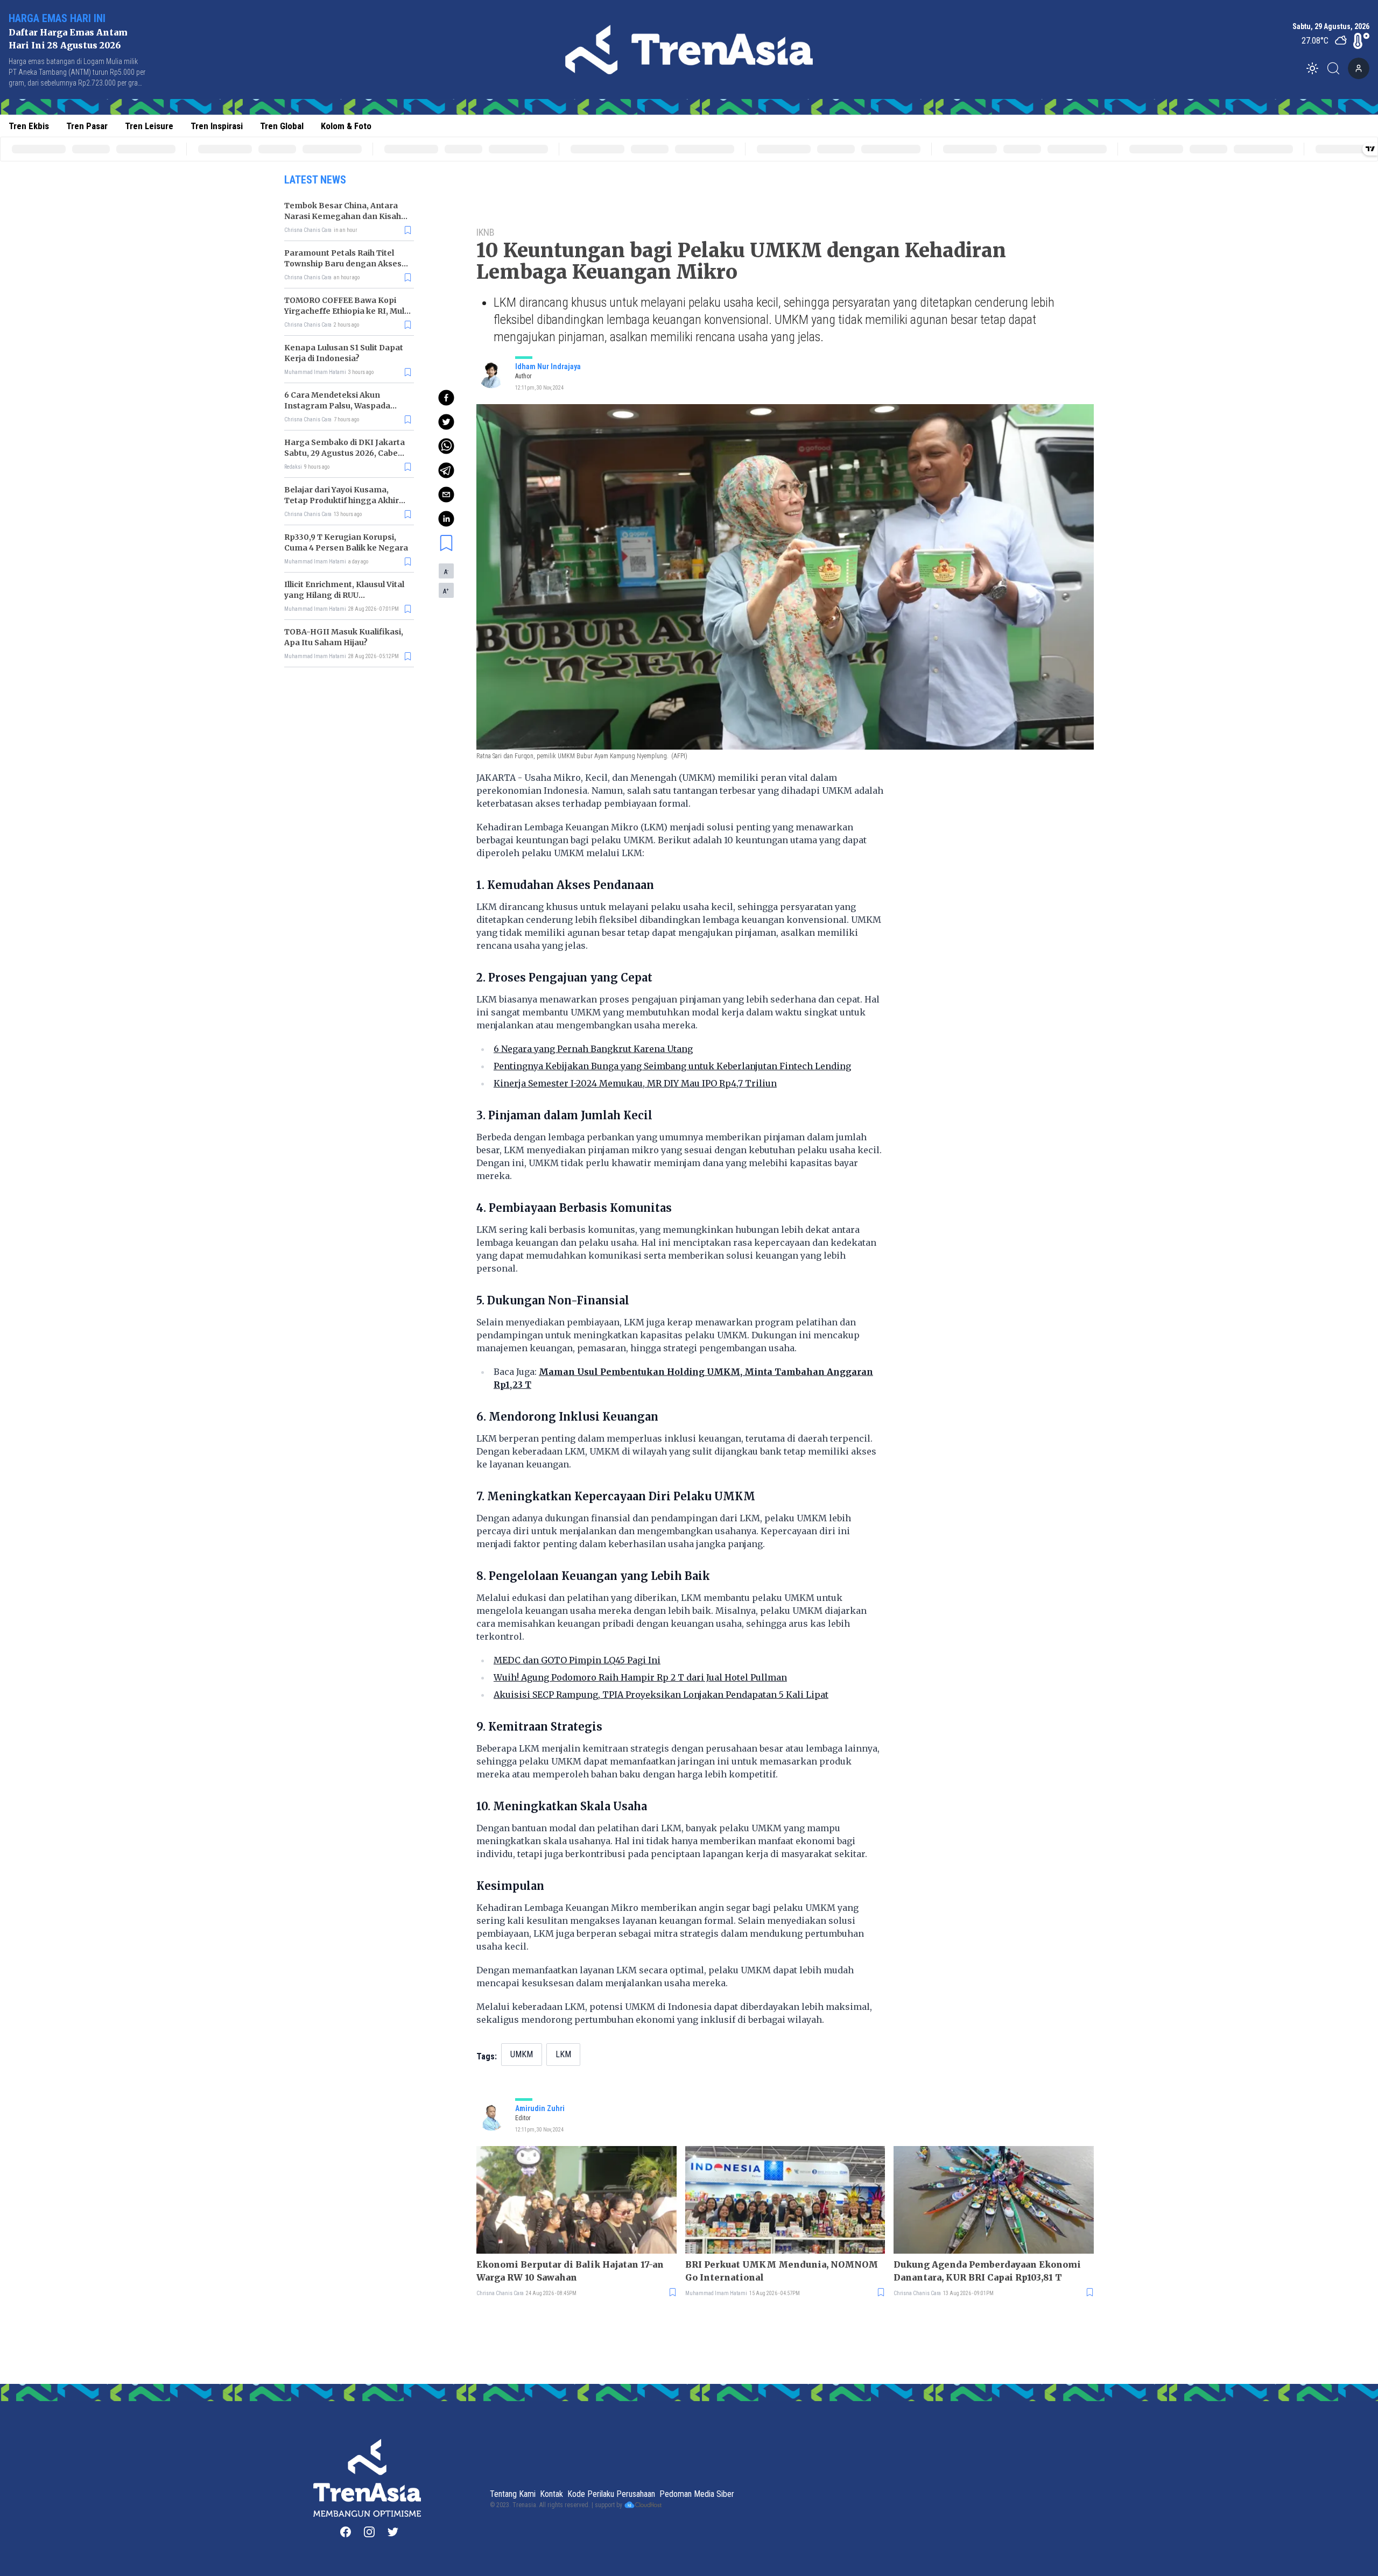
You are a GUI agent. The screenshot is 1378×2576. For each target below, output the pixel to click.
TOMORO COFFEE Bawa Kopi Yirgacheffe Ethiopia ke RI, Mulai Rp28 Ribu (348, 311)
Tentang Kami (513, 2494)
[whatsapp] (446, 446)
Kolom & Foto (346, 126)
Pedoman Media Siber (697, 2494)
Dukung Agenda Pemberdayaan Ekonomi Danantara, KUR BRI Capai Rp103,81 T (987, 2271)
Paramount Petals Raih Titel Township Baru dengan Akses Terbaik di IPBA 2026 (343, 264)
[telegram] (446, 470)
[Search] (1337, 68)
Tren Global (282, 126)
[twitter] (446, 422)
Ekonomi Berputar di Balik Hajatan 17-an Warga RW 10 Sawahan (570, 2271)
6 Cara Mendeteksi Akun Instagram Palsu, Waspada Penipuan (337, 406)
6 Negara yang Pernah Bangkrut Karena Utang (593, 1049)
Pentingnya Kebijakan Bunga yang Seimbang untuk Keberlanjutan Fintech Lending (672, 1066)
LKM (563, 2054)
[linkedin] (446, 519)
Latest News (315, 180)
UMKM (522, 2054)
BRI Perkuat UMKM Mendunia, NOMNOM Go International (782, 2271)
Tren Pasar (87, 126)
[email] (446, 495)
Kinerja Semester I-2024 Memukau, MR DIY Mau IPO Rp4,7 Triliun (635, 1083)
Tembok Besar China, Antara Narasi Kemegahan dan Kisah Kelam (343, 216)
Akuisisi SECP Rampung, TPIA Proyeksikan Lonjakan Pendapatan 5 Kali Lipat (661, 1695)
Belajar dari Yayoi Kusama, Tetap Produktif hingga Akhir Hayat (342, 500)
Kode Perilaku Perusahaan (611, 2494)
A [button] (446, 571)
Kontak (551, 2494)
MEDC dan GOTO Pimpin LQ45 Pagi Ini (577, 1660)
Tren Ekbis (29, 126)
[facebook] (446, 398)
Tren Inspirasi (217, 126)
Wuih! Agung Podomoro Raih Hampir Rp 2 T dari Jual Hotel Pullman (640, 1677)
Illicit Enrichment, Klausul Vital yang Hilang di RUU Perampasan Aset (344, 595)
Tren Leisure (149, 126)
